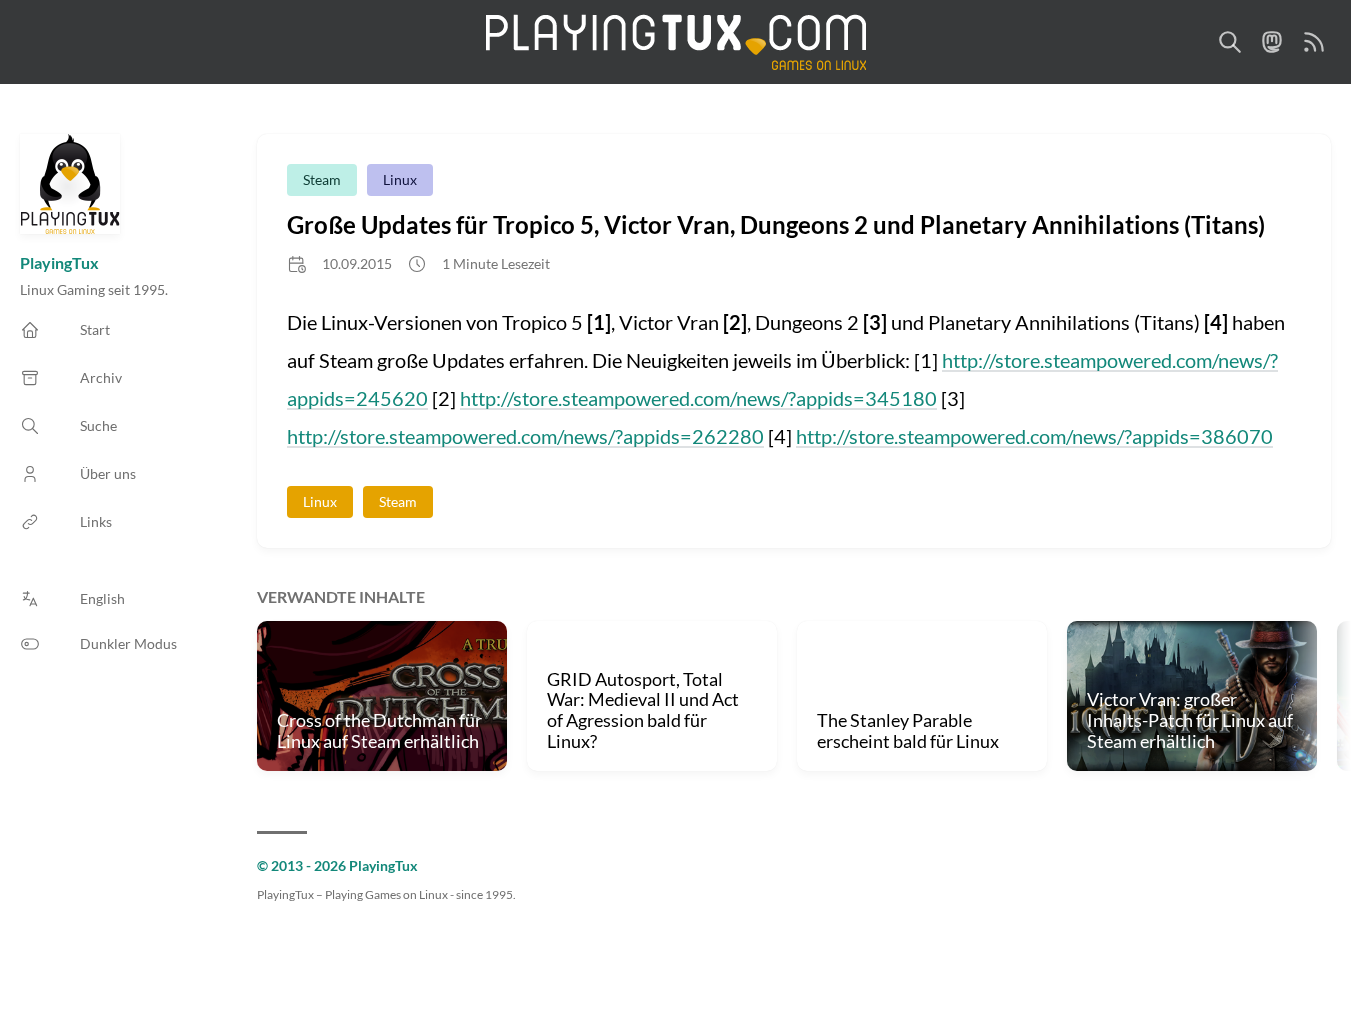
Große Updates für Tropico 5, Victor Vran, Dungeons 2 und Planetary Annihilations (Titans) (776, 224)
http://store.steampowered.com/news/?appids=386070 (1034, 436)
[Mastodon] (1272, 42)
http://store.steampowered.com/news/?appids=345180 (698, 398)
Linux (400, 179)
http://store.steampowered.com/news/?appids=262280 (525, 436)
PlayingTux (59, 262)
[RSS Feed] (1314, 42)
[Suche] (1230, 42)
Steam (322, 179)
